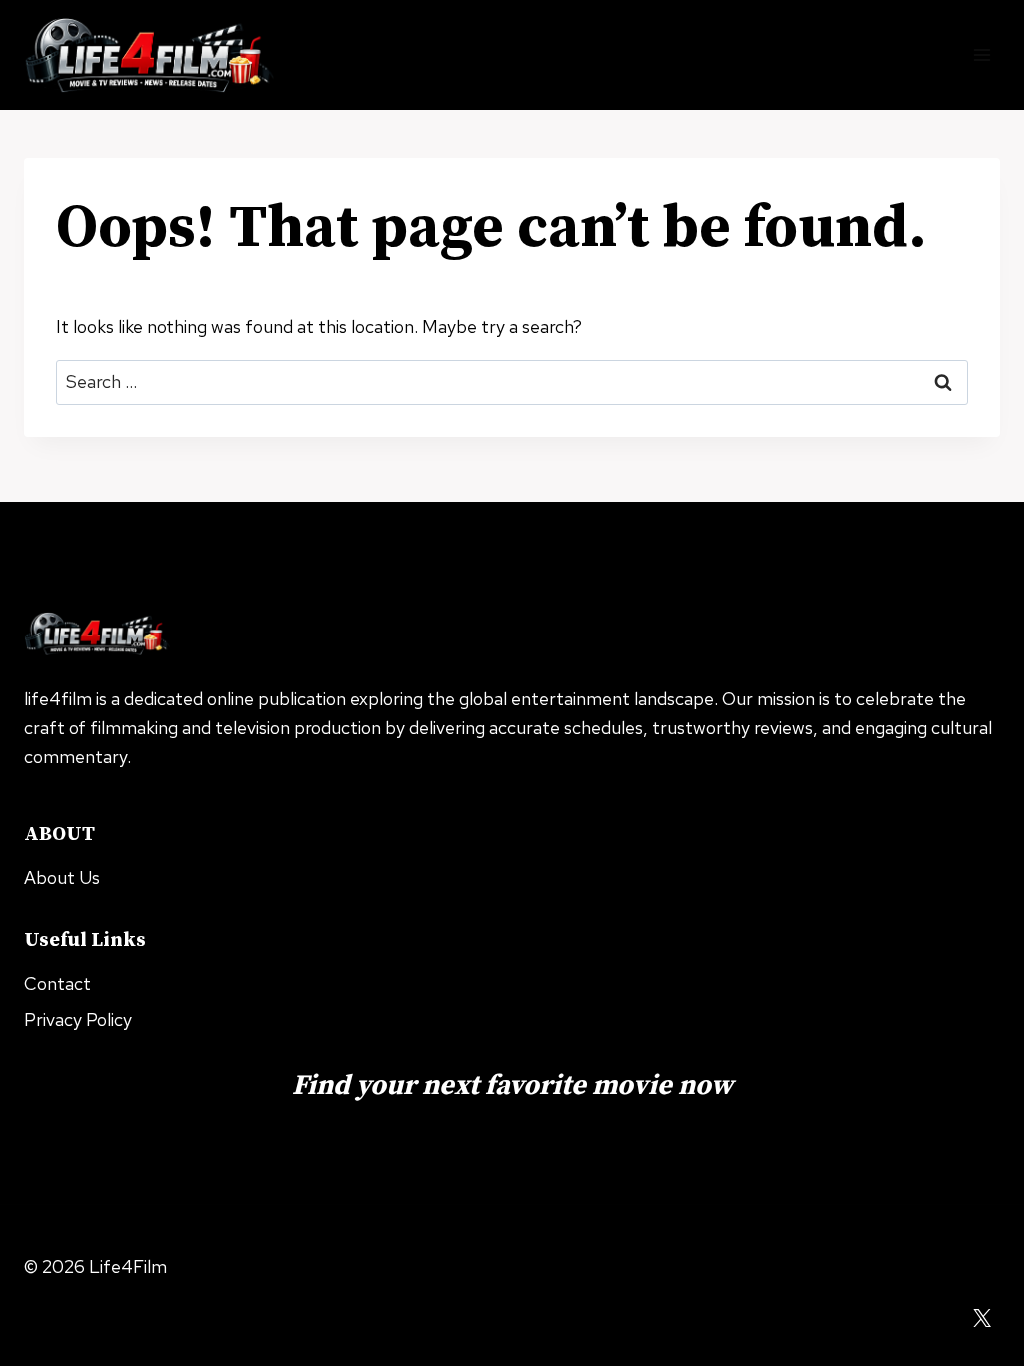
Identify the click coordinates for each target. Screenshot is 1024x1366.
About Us (62, 877)
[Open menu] (981, 54)
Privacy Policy (78, 1019)
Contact (57, 983)
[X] (982, 1318)
